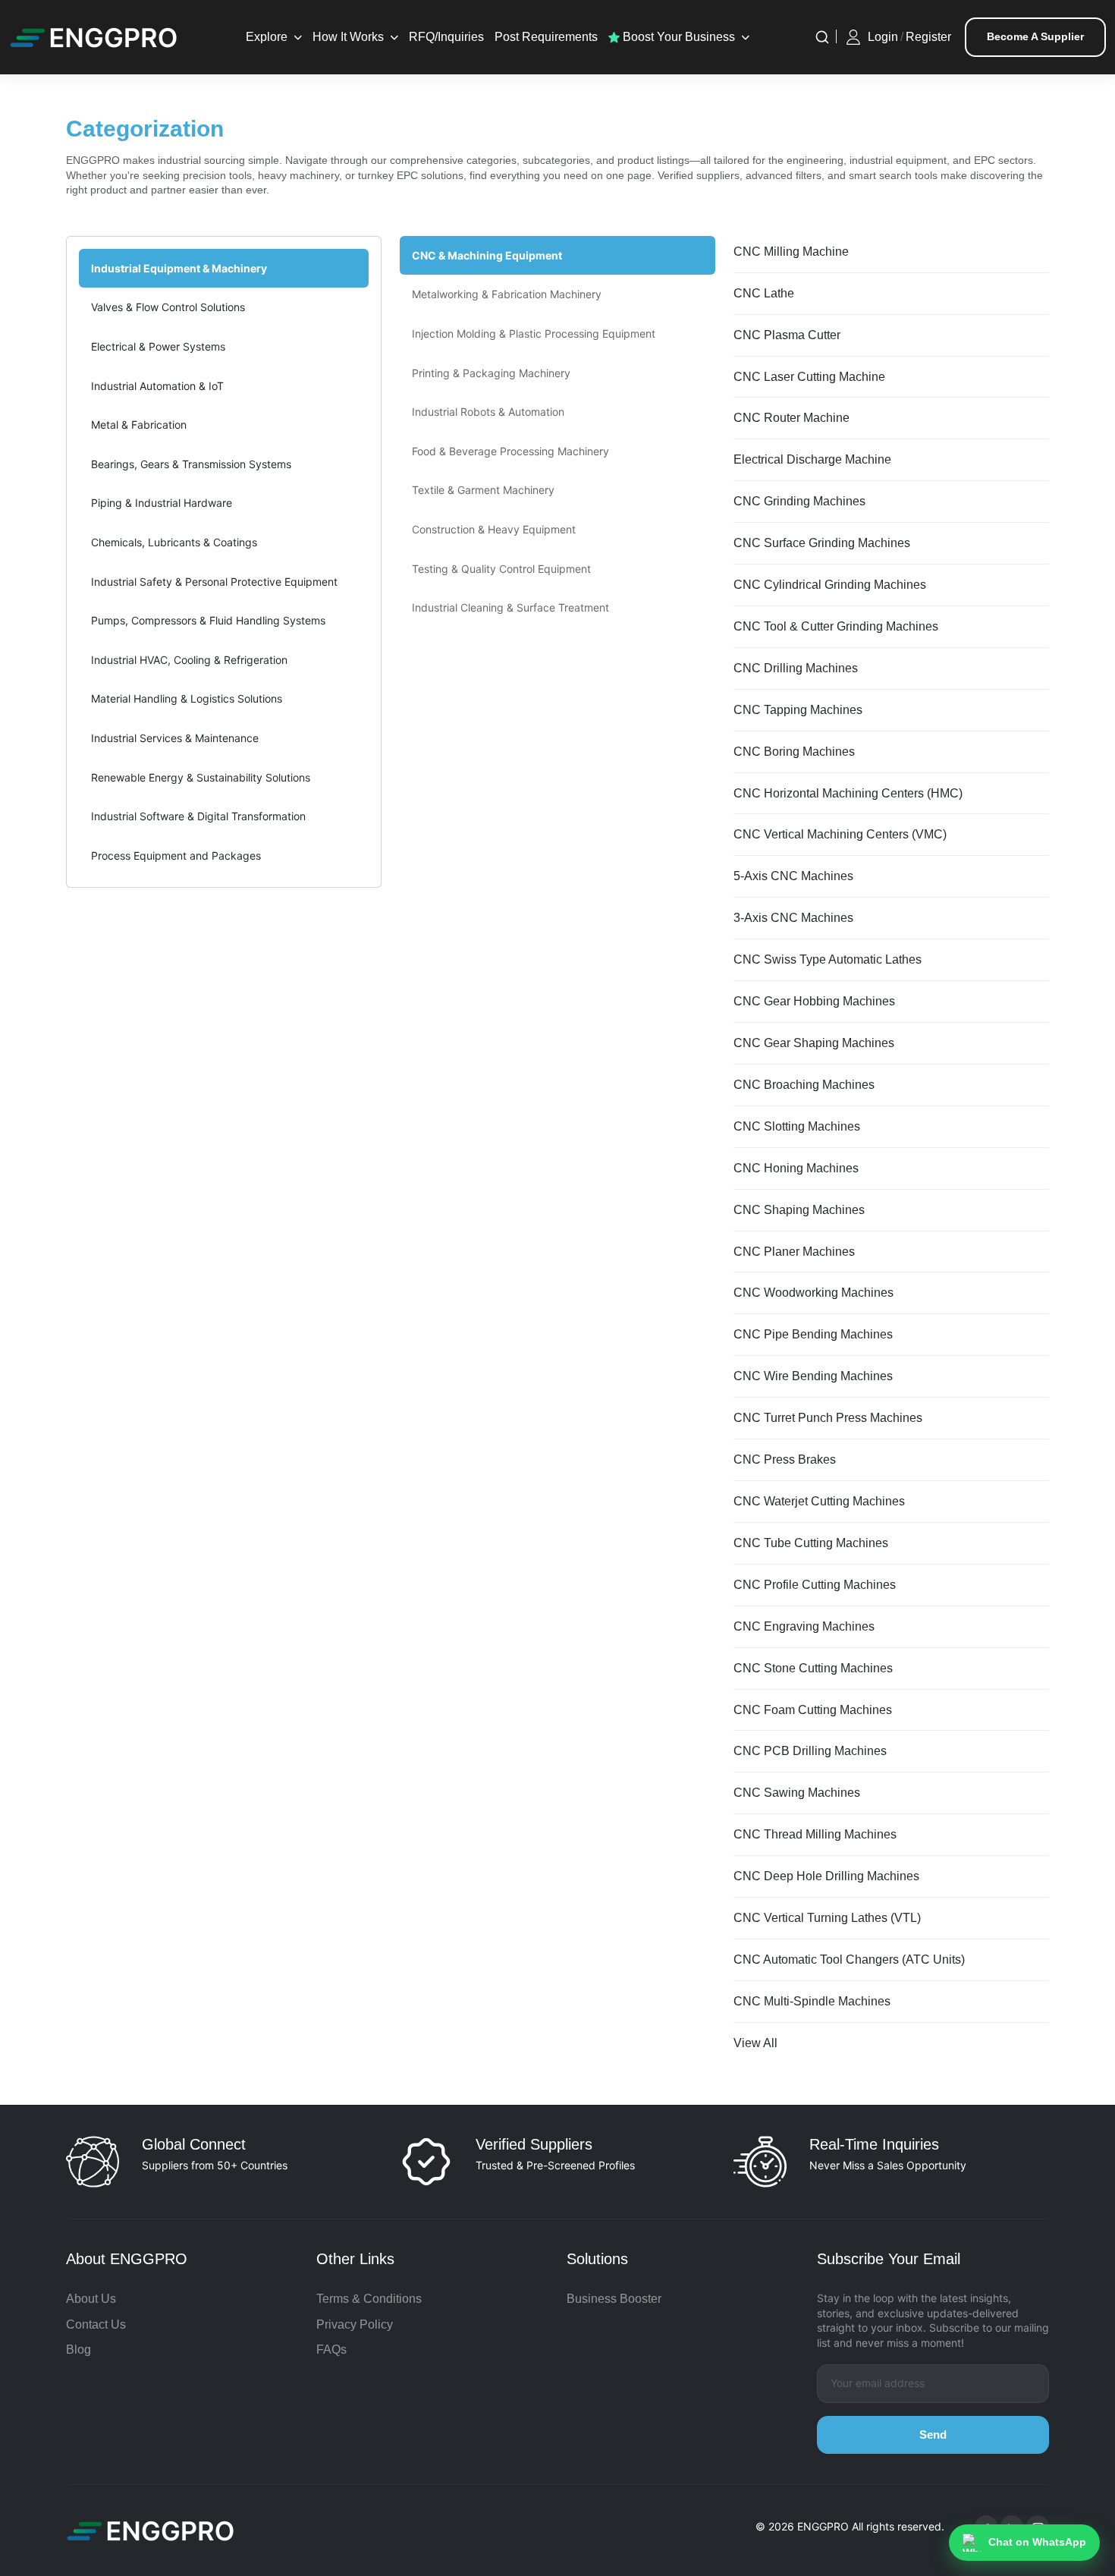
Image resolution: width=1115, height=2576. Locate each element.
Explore (267, 37)
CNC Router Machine (791, 418)
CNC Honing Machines (796, 1168)
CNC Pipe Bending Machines (813, 1334)
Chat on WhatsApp (1037, 2542)
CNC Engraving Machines (804, 1626)
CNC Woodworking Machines (813, 1293)
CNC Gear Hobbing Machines (814, 1001)
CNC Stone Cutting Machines (813, 1668)
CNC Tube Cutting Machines (811, 1543)
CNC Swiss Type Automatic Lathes (828, 959)
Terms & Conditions (369, 2299)
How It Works (348, 37)
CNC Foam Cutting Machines (813, 1710)
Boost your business (677, 37)
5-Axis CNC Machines (793, 876)
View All (755, 2043)
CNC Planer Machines (794, 1252)
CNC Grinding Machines (799, 501)
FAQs (331, 2350)
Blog (79, 2350)
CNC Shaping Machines (799, 1210)
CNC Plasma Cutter (787, 335)
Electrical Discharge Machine (812, 459)
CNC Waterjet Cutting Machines (819, 1501)
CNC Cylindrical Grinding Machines (830, 585)
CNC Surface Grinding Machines (822, 543)
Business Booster (614, 2299)
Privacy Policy (355, 2324)
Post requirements (546, 37)
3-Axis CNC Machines (793, 918)
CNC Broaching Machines (804, 1085)
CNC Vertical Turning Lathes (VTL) (827, 1918)
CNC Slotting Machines (797, 1126)
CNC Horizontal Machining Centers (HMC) (848, 793)
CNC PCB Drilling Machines (810, 1751)
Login (883, 37)
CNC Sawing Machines (797, 1793)
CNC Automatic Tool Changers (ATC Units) (849, 1960)
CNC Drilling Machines (796, 668)
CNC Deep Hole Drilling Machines (826, 1876)
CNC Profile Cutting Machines (815, 1585)
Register (928, 37)
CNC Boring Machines (794, 752)
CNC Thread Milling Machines (815, 1834)
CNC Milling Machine (791, 252)
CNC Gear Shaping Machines (814, 1043)
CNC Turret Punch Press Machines (828, 1418)
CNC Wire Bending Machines (813, 1376)
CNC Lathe (764, 293)
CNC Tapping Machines (798, 710)
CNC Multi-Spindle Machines (812, 2001)
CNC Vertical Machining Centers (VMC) (840, 834)
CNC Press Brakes (785, 1459)
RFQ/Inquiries (446, 37)
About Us (91, 2299)
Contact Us (96, 2324)
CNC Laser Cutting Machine (809, 377)
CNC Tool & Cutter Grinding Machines (836, 626)
